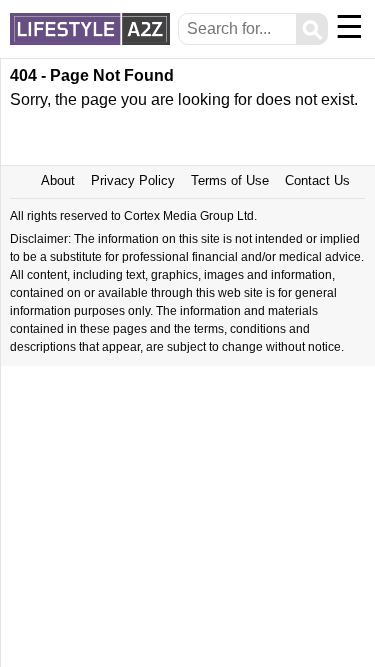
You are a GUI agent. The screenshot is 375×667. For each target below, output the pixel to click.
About (58, 180)
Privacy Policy (133, 180)
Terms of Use (230, 180)
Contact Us (317, 180)
